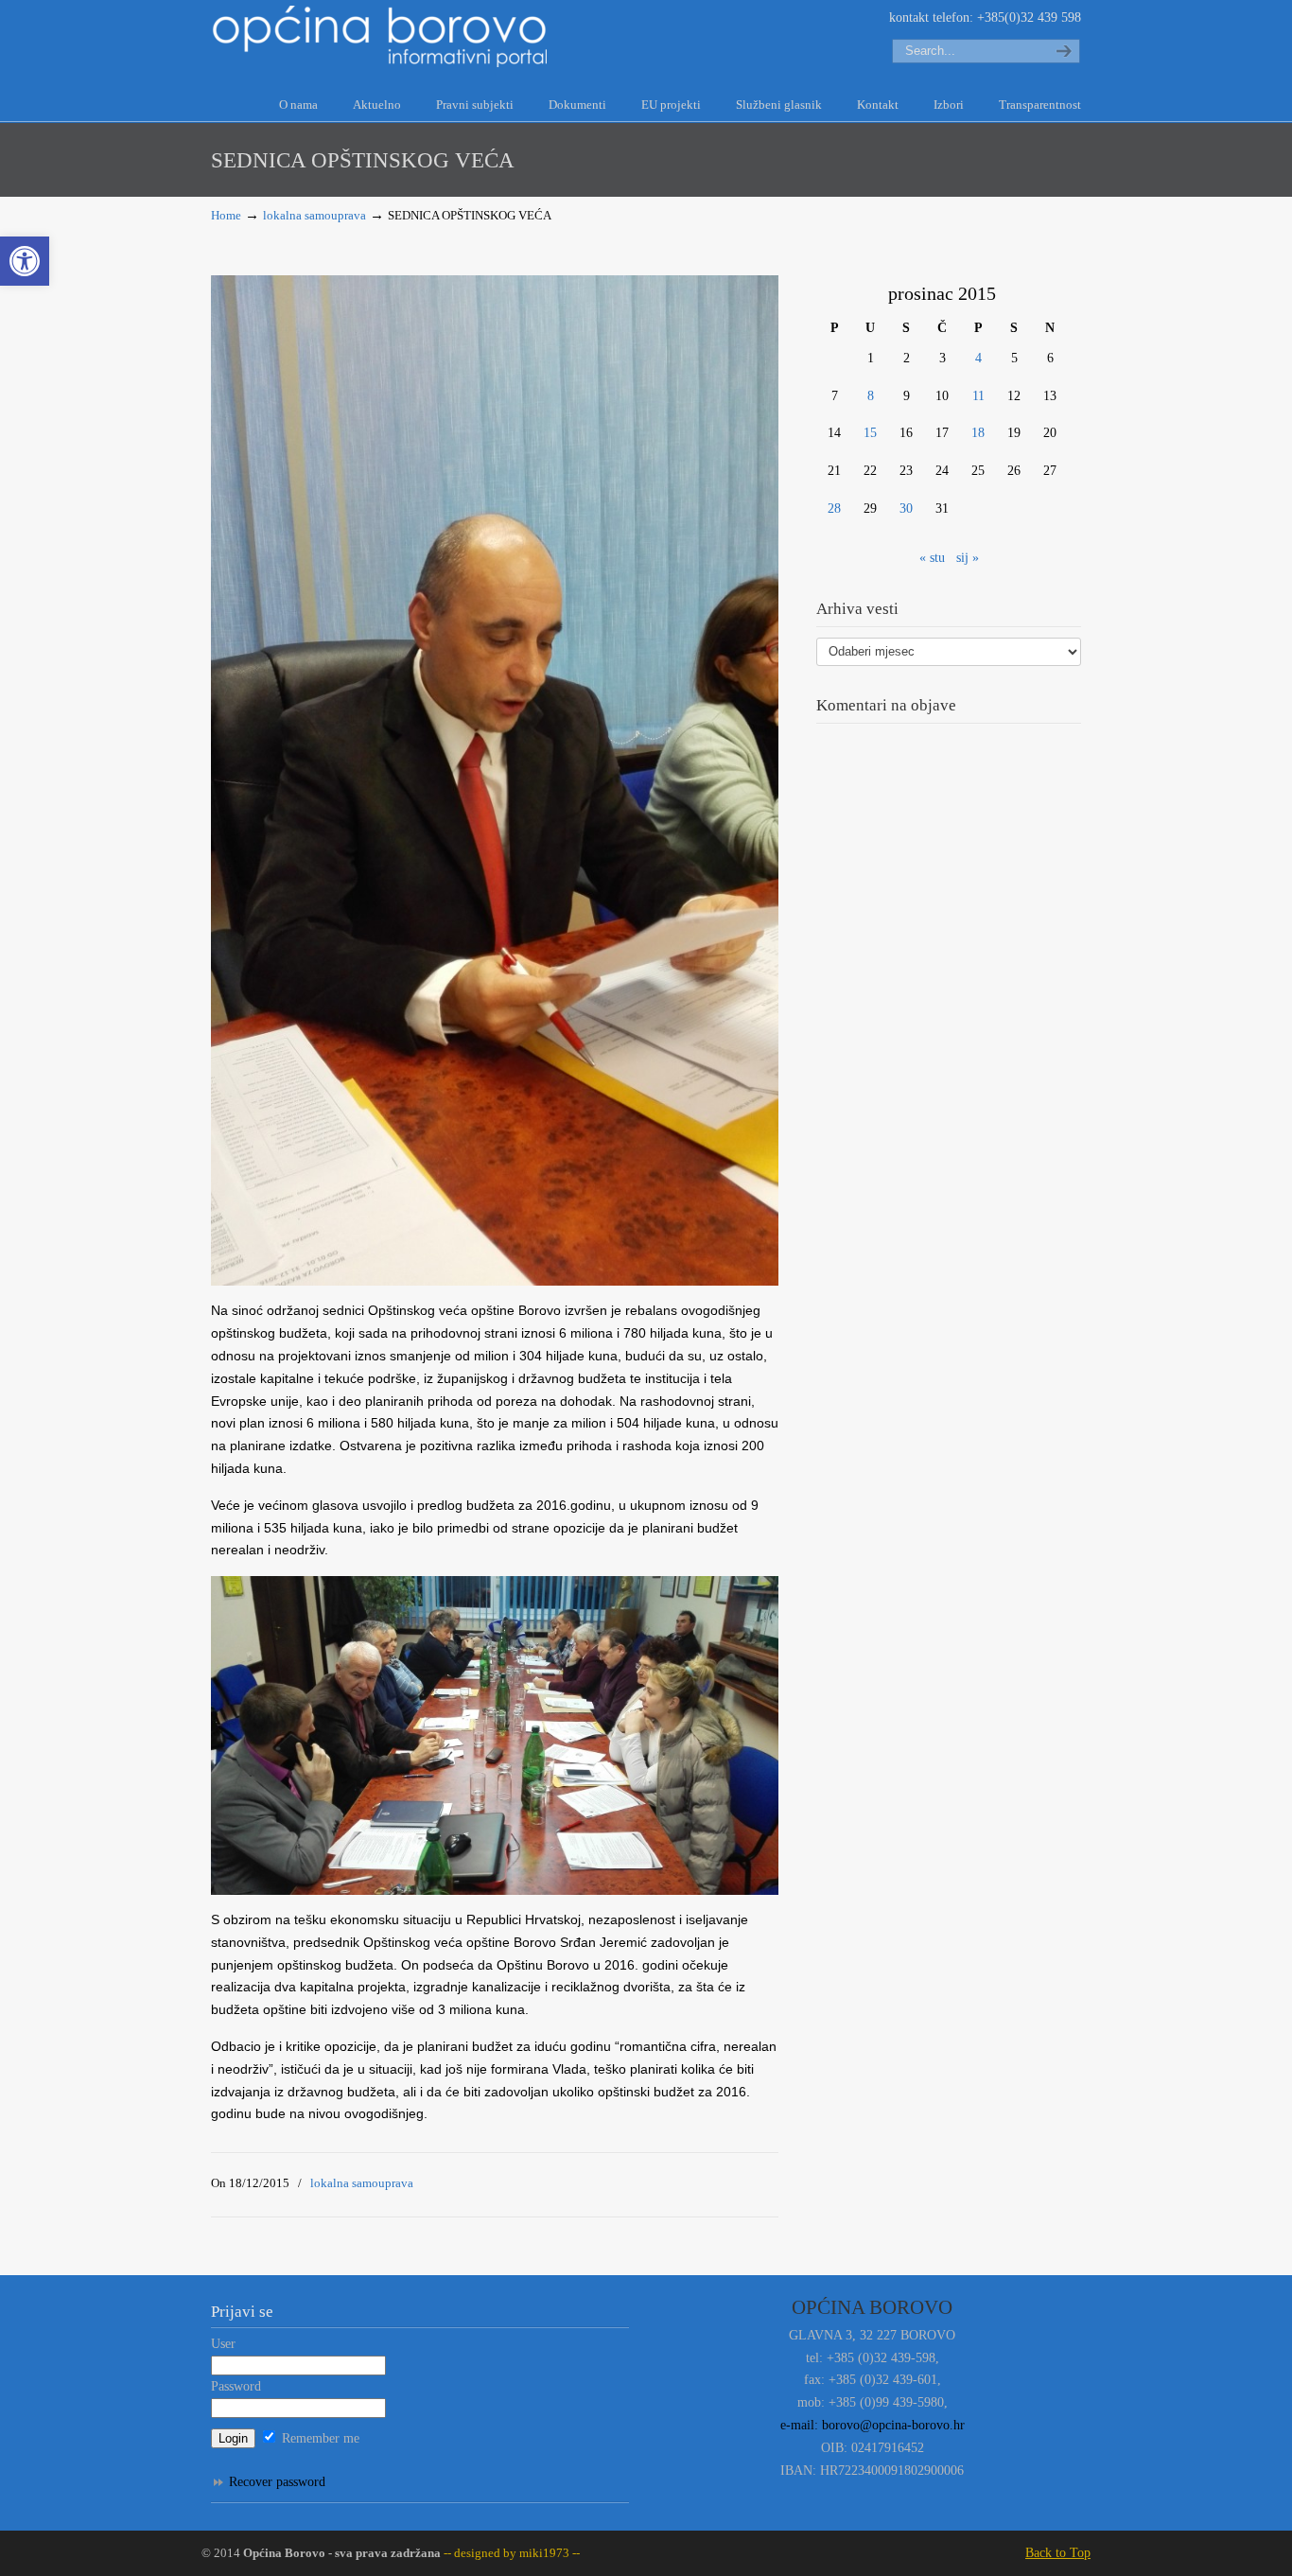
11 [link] (978, 396)
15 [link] (870, 433)
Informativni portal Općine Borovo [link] (381, 36)
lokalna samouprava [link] (314, 216)
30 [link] (906, 508)
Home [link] (226, 216)
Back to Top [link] (1058, 2553)
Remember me (319, 2438)
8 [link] (871, 396)
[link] (25, 261)
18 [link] (978, 433)
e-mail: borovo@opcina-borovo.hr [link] (873, 2425)
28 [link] (834, 508)
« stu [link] (932, 558)
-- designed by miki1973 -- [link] (510, 2553)
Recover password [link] (277, 2482)
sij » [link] (968, 558)
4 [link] (978, 358)
